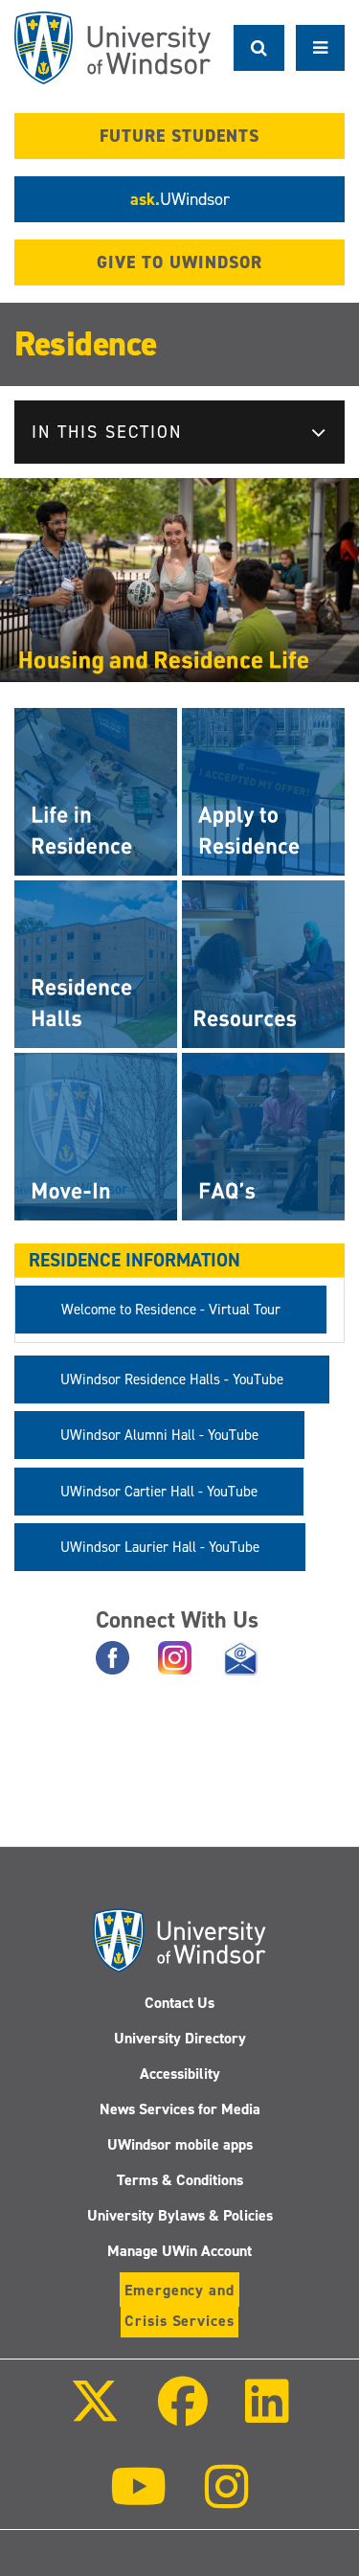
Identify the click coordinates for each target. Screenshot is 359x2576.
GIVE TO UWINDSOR (179, 262)
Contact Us (179, 2003)
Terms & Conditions (180, 2180)
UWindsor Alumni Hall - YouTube (159, 1435)
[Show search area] (259, 48)
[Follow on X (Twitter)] (95, 2415)
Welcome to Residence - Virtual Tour (171, 1310)
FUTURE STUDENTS (179, 136)
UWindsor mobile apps (180, 2144)
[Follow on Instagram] (227, 2500)
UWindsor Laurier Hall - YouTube (160, 1547)
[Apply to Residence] (263, 791)
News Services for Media (180, 2109)
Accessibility (180, 2074)
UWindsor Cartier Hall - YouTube (159, 1492)
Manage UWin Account (179, 2251)
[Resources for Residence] (263, 963)
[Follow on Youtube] (138, 2500)
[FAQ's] (263, 1136)
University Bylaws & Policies (180, 2215)
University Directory (180, 2038)
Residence (86, 344)
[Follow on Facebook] (182, 2415)
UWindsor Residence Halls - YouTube (172, 1379)
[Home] (112, 48)
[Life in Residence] (96, 791)
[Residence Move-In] (96, 1136)
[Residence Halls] (96, 963)
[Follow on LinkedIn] (267, 2415)
